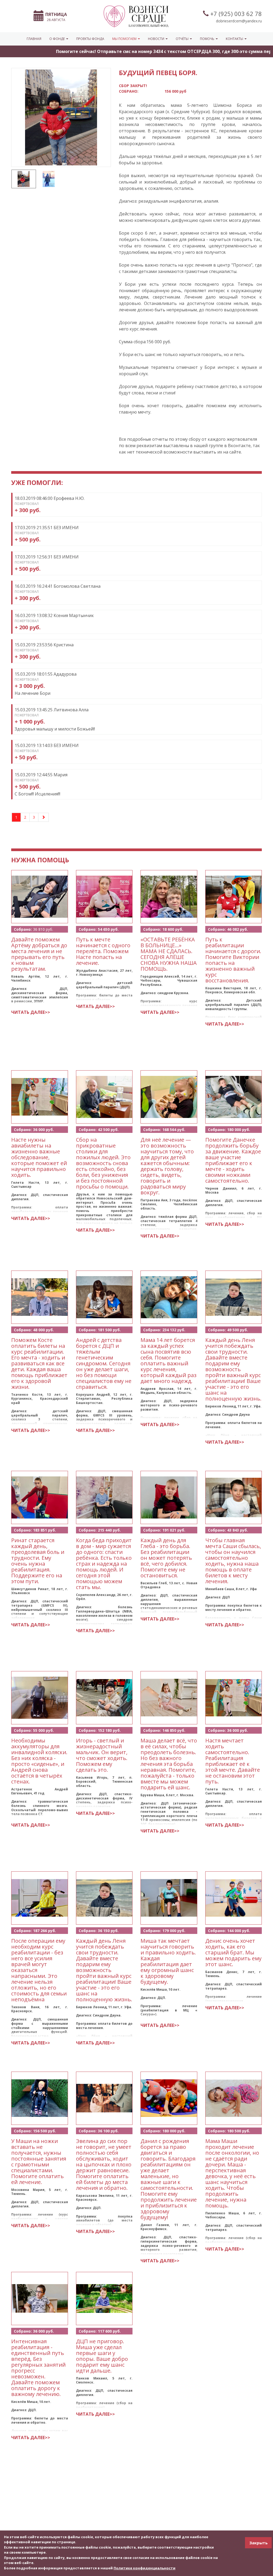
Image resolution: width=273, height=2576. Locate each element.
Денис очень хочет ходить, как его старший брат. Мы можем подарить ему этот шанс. (233, 1952)
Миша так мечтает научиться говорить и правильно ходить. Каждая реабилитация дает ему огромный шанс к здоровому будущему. (168, 1961)
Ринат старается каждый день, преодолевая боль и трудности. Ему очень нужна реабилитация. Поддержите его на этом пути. (38, 1561)
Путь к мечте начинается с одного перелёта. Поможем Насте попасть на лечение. (103, 951)
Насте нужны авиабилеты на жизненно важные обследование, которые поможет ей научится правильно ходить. (39, 1157)
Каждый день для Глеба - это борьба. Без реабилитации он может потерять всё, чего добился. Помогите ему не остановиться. (166, 1558)
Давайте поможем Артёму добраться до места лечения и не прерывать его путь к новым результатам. (39, 954)
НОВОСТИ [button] (156, 39)
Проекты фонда (90, 39)
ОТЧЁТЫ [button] (182, 39)
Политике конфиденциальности (144, 2568)
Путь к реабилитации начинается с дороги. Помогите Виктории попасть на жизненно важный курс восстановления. (233, 960)
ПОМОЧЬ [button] (208, 39)
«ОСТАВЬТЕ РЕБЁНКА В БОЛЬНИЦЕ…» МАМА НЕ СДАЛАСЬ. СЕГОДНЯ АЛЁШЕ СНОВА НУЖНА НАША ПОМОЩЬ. (169, 954)
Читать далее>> (31, 1012)
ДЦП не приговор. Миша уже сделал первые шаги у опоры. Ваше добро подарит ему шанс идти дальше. (102, 2356)
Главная (34, 39)
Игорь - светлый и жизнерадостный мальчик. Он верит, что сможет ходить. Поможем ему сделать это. (102, 1755)
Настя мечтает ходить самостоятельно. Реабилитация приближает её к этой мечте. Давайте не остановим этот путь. (233, 1761)
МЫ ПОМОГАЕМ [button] (125, 39)
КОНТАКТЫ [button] (235, 39)
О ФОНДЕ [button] (57, 39)
